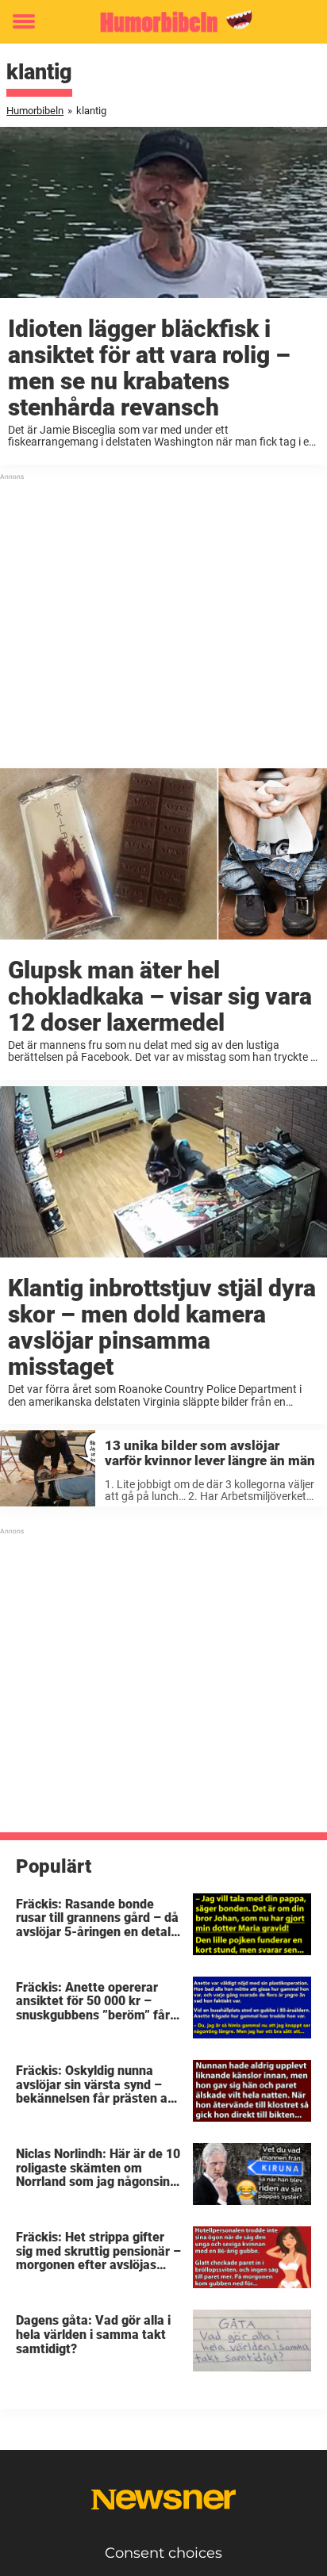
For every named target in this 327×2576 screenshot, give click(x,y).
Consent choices (163, 2553)
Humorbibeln (35, 111)
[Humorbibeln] (163, 22)
